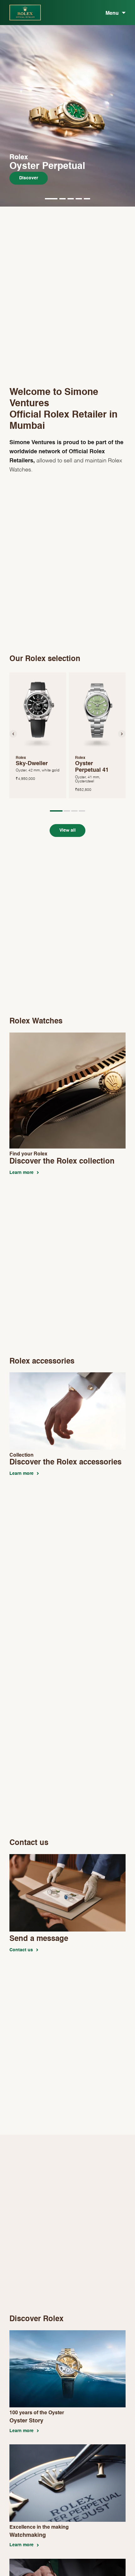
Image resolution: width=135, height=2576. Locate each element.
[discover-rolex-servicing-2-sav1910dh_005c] (67, 2562)
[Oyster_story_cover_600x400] (67, 2333)
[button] (51, 198)
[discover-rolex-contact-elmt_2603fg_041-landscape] (67, 1857)
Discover (29, 178)
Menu (112, 13)
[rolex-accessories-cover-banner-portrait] (67, 1375)
